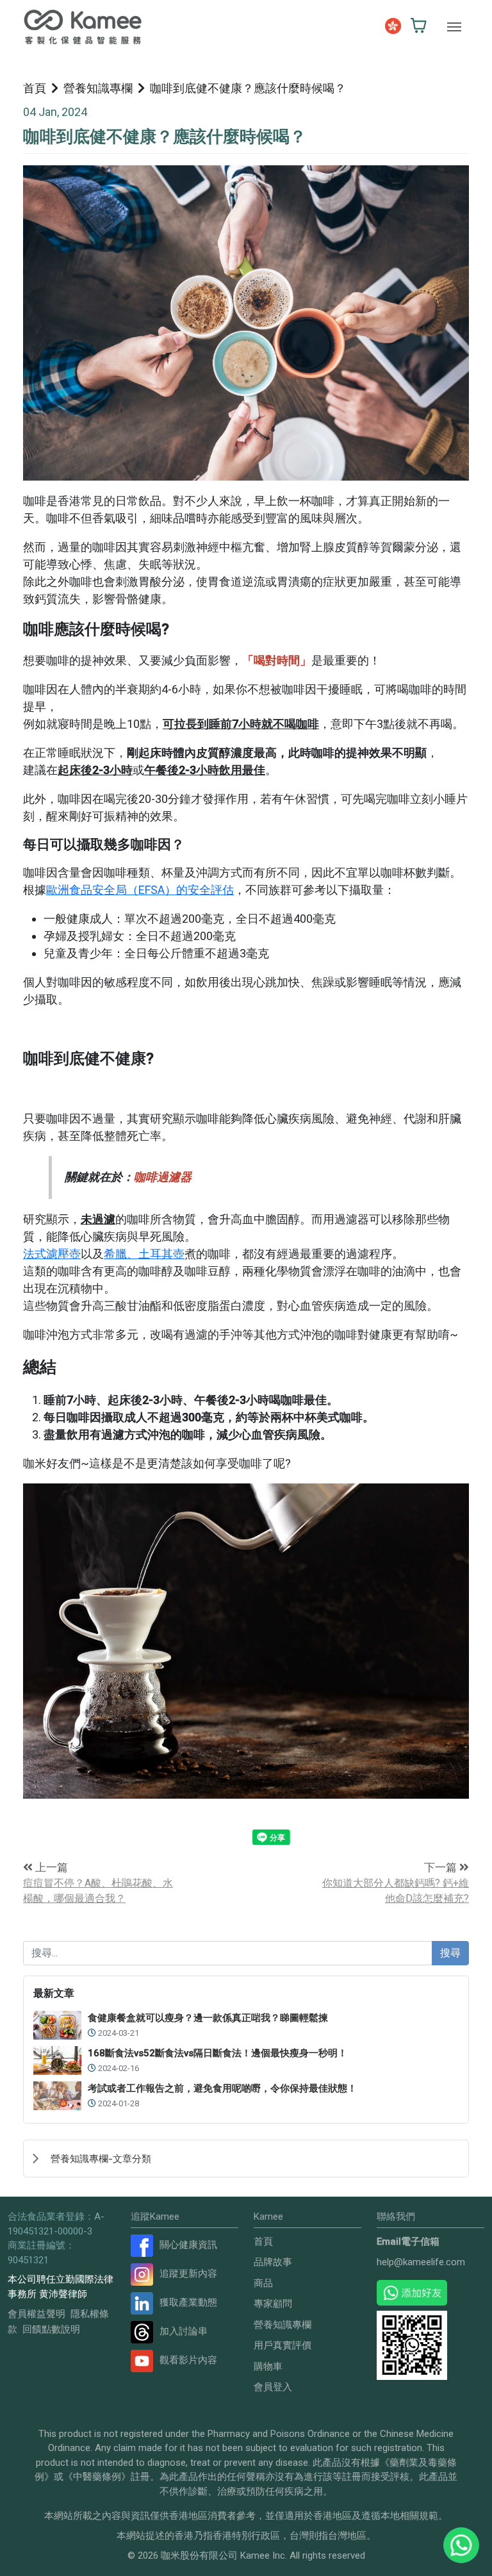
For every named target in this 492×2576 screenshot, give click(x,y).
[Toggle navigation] (454, 27)
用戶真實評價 (283, 2345)
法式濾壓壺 (52, 1254)
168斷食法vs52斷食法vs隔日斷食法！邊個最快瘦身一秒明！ (217, 2053)
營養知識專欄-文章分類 (101, 2159)
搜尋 (450, 1953)
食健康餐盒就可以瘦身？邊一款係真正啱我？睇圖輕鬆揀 (208, 2018)
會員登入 (273, 2387)
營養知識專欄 (98, 88)
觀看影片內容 (188, 2360)
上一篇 (50, 1867)
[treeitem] (246, 2158)
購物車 (268, 2366)
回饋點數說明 (51, 2329)
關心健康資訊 (188, 2245)
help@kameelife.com (421, 2262)
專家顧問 (273, 2304)
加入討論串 (184, 2331)
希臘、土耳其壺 (144, 1254)
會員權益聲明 (37, 2314)
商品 (263, 2283)
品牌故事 (273, 2262)
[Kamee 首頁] (83, 27)
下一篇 (442, 1867)
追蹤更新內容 (188, 2274)
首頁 (35, 88)
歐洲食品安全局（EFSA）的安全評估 (140, 890)
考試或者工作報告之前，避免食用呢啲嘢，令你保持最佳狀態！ (222, 2088)
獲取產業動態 (188, 2302)
